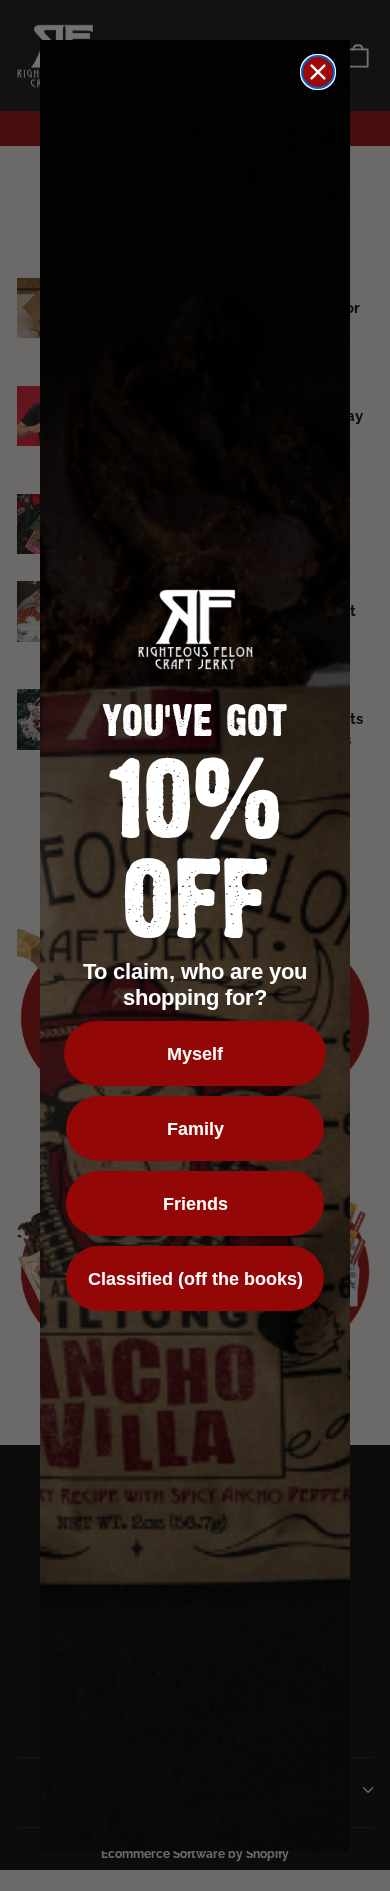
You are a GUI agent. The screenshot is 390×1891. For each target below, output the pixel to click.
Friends (195, 1204)
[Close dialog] (318, 72)
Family (195, 1129)
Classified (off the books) (195, 1279)
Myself (195, 1054)
